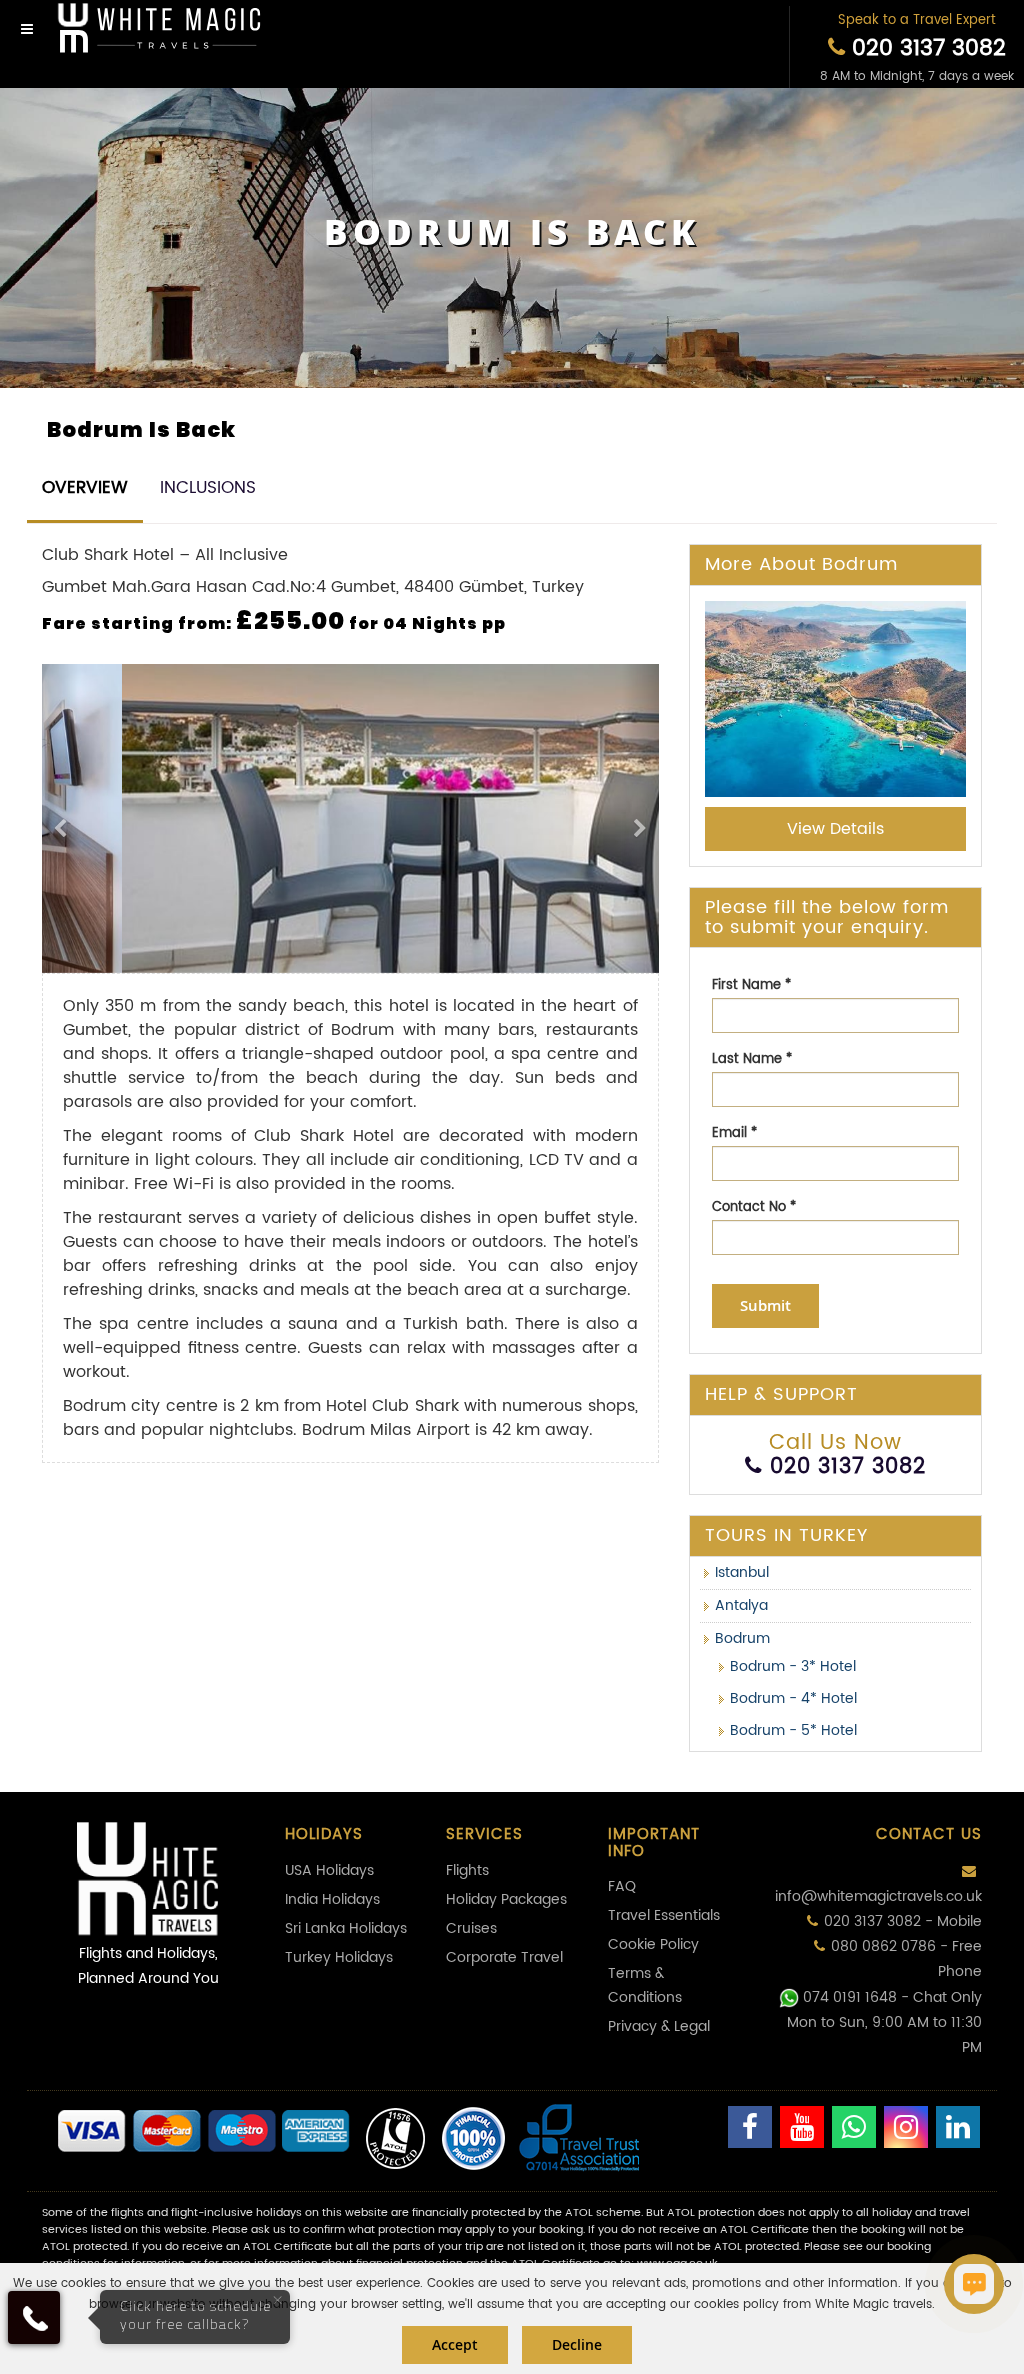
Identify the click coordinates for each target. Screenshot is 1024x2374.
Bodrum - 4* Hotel (793, 1698)
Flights (467, 1870)
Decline (577, 2344)
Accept (455, 2344)
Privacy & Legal (659, 2026)
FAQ (622, 1886)
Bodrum (742, 1638)
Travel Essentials (664, 1915)
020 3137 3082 (925, 48)
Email (734, 1133)
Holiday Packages (506, 1899)
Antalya (741, 1605)
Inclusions (208, 488)
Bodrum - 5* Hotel (793, 1730)
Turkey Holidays (339, 1957)
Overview (85, 488)
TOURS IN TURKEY (786, 1535)
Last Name (752, 1059)
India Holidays (332, 1899)
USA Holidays (329, 1870)
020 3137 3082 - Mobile (903, 1921)
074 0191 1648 (850, 1997)
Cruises (471, 1928)
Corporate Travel (504, 1957)
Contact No (754, 1207)
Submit (765, 1305)
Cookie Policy (653, 1944)
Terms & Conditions (645, 1985)
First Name (751, 985)
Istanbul (742, 1572)
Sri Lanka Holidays (346, 1928)
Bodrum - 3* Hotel (793, 1666)
